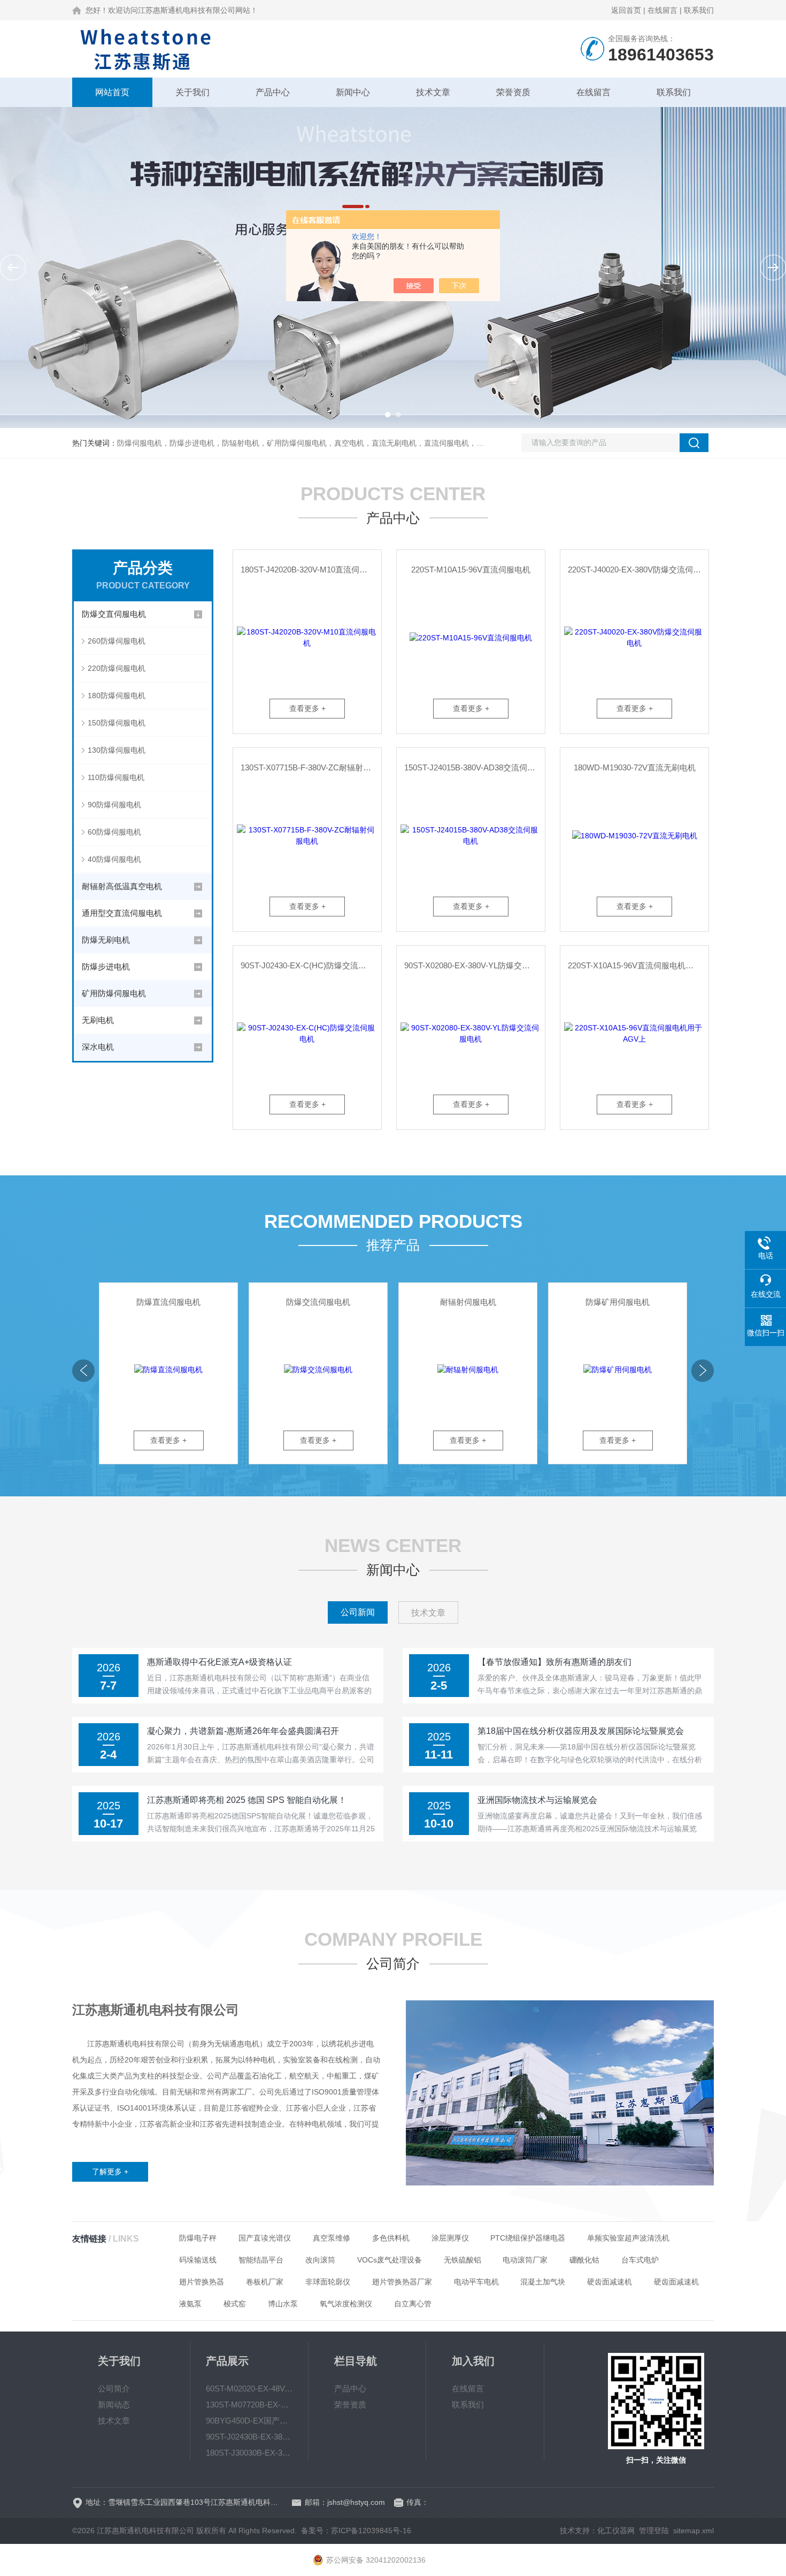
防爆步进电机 (106, 966)
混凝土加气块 (543, 2282)
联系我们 (699, 10)
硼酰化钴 (584, 2260)
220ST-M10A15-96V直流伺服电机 (471, 570)
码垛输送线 (198, 2260)
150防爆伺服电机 (117, 723)
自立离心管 (413, 2304)
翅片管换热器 (202, 2282)
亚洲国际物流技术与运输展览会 (537, 1800)
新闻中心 (353, 92)
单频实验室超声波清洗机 (628, 2238)
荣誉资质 (513, 92)
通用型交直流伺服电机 (122, 913)
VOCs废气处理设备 (390, 2260)
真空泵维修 (332, 2238)
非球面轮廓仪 (328, 2282)
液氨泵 (190, 2304)
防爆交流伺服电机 (318, 1302)
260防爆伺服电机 (117, 641)
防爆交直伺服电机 (114, 614)
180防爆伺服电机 (117, 695)
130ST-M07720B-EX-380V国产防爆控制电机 (249, 2405)
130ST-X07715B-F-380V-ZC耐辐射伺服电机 (311, 767)
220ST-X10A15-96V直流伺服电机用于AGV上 (638, 965)
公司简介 (114, 2388)
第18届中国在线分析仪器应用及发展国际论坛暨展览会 (581, 1731)
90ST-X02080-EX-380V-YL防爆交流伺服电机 (475, 965)
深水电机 (98, 1047)
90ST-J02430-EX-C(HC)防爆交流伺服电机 (311, 965)
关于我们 (192, 92)
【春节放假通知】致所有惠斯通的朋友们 (554, 1662)
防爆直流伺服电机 (168, 1302)
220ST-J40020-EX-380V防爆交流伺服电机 (638, 570)
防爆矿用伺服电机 (618, 1302)
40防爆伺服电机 (114, 859)
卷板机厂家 (265, 2282)
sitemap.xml (693, 2531)
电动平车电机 (476, 2282)
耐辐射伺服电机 (468, 1302)
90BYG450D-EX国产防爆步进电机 (249, 2421)
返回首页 (626, 10)
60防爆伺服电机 (114, 832)
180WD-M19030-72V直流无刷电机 (635, 767)
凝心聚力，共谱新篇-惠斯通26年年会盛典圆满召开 (243, 1731)
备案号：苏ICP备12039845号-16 (356, 2531)
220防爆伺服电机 (117, 668)
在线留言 (662, 10)
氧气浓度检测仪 (346, 2304)
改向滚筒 (320, 2260)
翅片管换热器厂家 (402, 2282)
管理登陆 (654, 2531)
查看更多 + (307, 708)
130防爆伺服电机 (117, 750)
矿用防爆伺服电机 (114, 993)
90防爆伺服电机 (114, 805)
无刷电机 (98, 1020)
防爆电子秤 (198, 2238)
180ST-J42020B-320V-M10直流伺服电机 (311, 570)
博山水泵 (283, 2304)
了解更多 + (110, 2172)
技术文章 (433, 92)
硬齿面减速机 (610, 2282)
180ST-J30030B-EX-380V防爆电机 (249, 2453)
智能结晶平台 (261, 2260)
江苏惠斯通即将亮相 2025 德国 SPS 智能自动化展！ (247, 1800)
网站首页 (112, 92)
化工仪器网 (616, 2531)
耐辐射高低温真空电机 (122, 886)
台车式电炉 (640, 2260)
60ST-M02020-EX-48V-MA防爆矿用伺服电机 (249, 2388)
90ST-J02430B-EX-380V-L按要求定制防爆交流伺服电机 (249, 2437)
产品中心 (273, 92)
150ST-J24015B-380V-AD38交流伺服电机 (475, 767)
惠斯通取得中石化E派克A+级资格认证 (219, 1662)
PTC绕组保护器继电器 (528, 2238)
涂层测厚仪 (450, 2238)
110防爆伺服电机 (116, 777)
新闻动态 (114, 2405)
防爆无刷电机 (106, 940)
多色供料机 (391, 2238)
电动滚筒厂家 (525, 2260)
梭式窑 (235, 2304)
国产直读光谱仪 (265, 2238)
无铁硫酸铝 (463, 2260)
